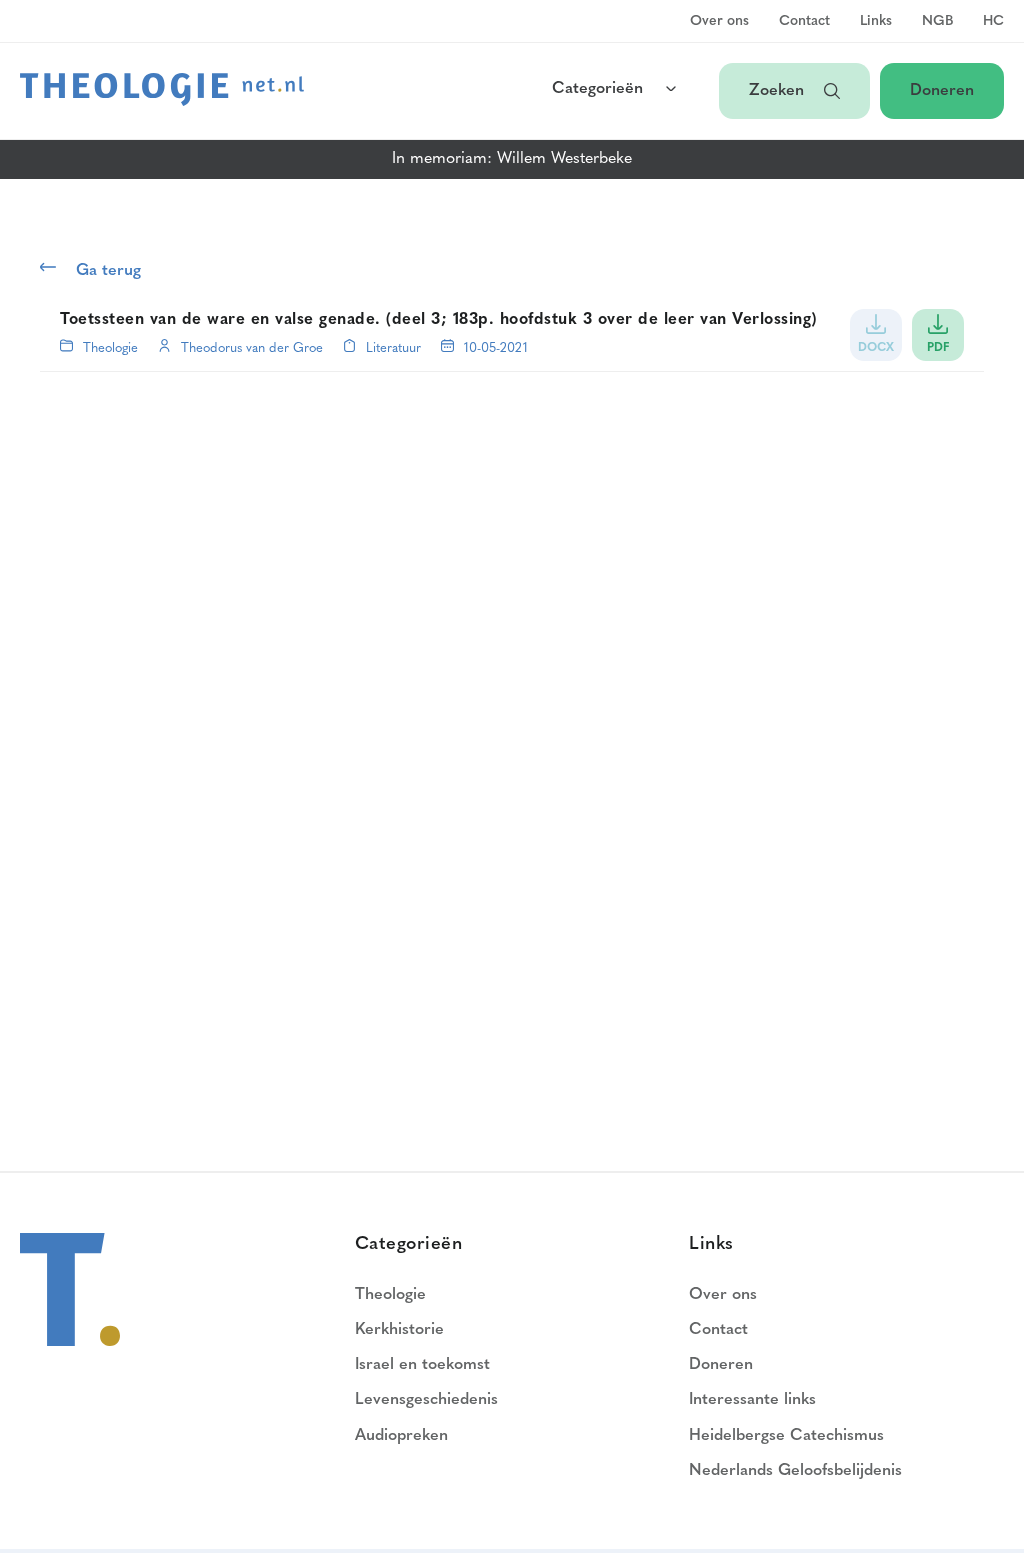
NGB (937, 22)
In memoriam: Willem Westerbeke (512, 159)
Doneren (942, 91)
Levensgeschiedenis (426, 1400)
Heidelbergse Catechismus (786, 1436)
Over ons (719, 22)
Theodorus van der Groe (252, 348)
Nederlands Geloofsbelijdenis (795, 1471)
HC (993, 22)
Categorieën (597, 89)
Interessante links (752, 1400)
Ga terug (108, 271)
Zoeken (776, 91)
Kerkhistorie (399, 1330)
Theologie (110, 348)
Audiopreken (401, 1436)
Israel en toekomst (422, 1365)
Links (876, 22)
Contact (804, 22)
